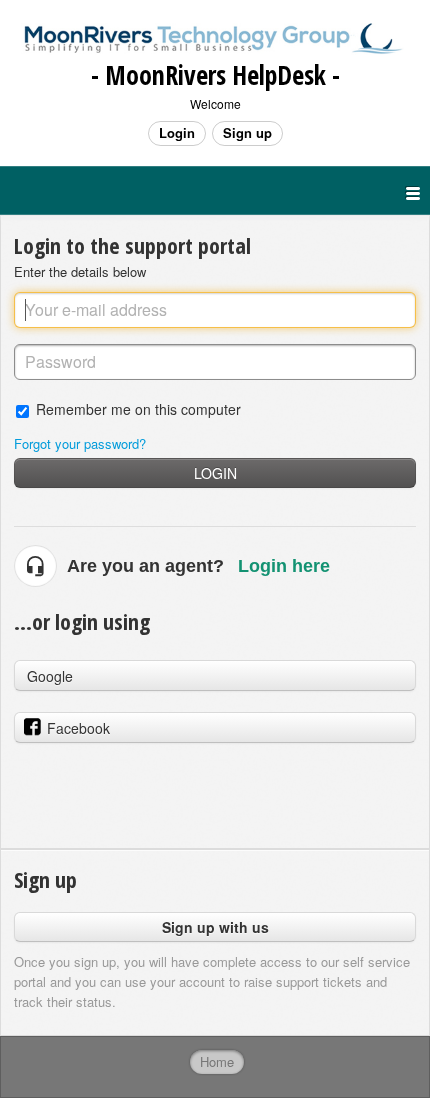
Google (50, 676)
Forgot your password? (80, 443)
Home (217, 1061)
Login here (284, 566)
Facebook (78, 728)
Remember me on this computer (138, 408)
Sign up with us (215, 927)
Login (215, 473)
